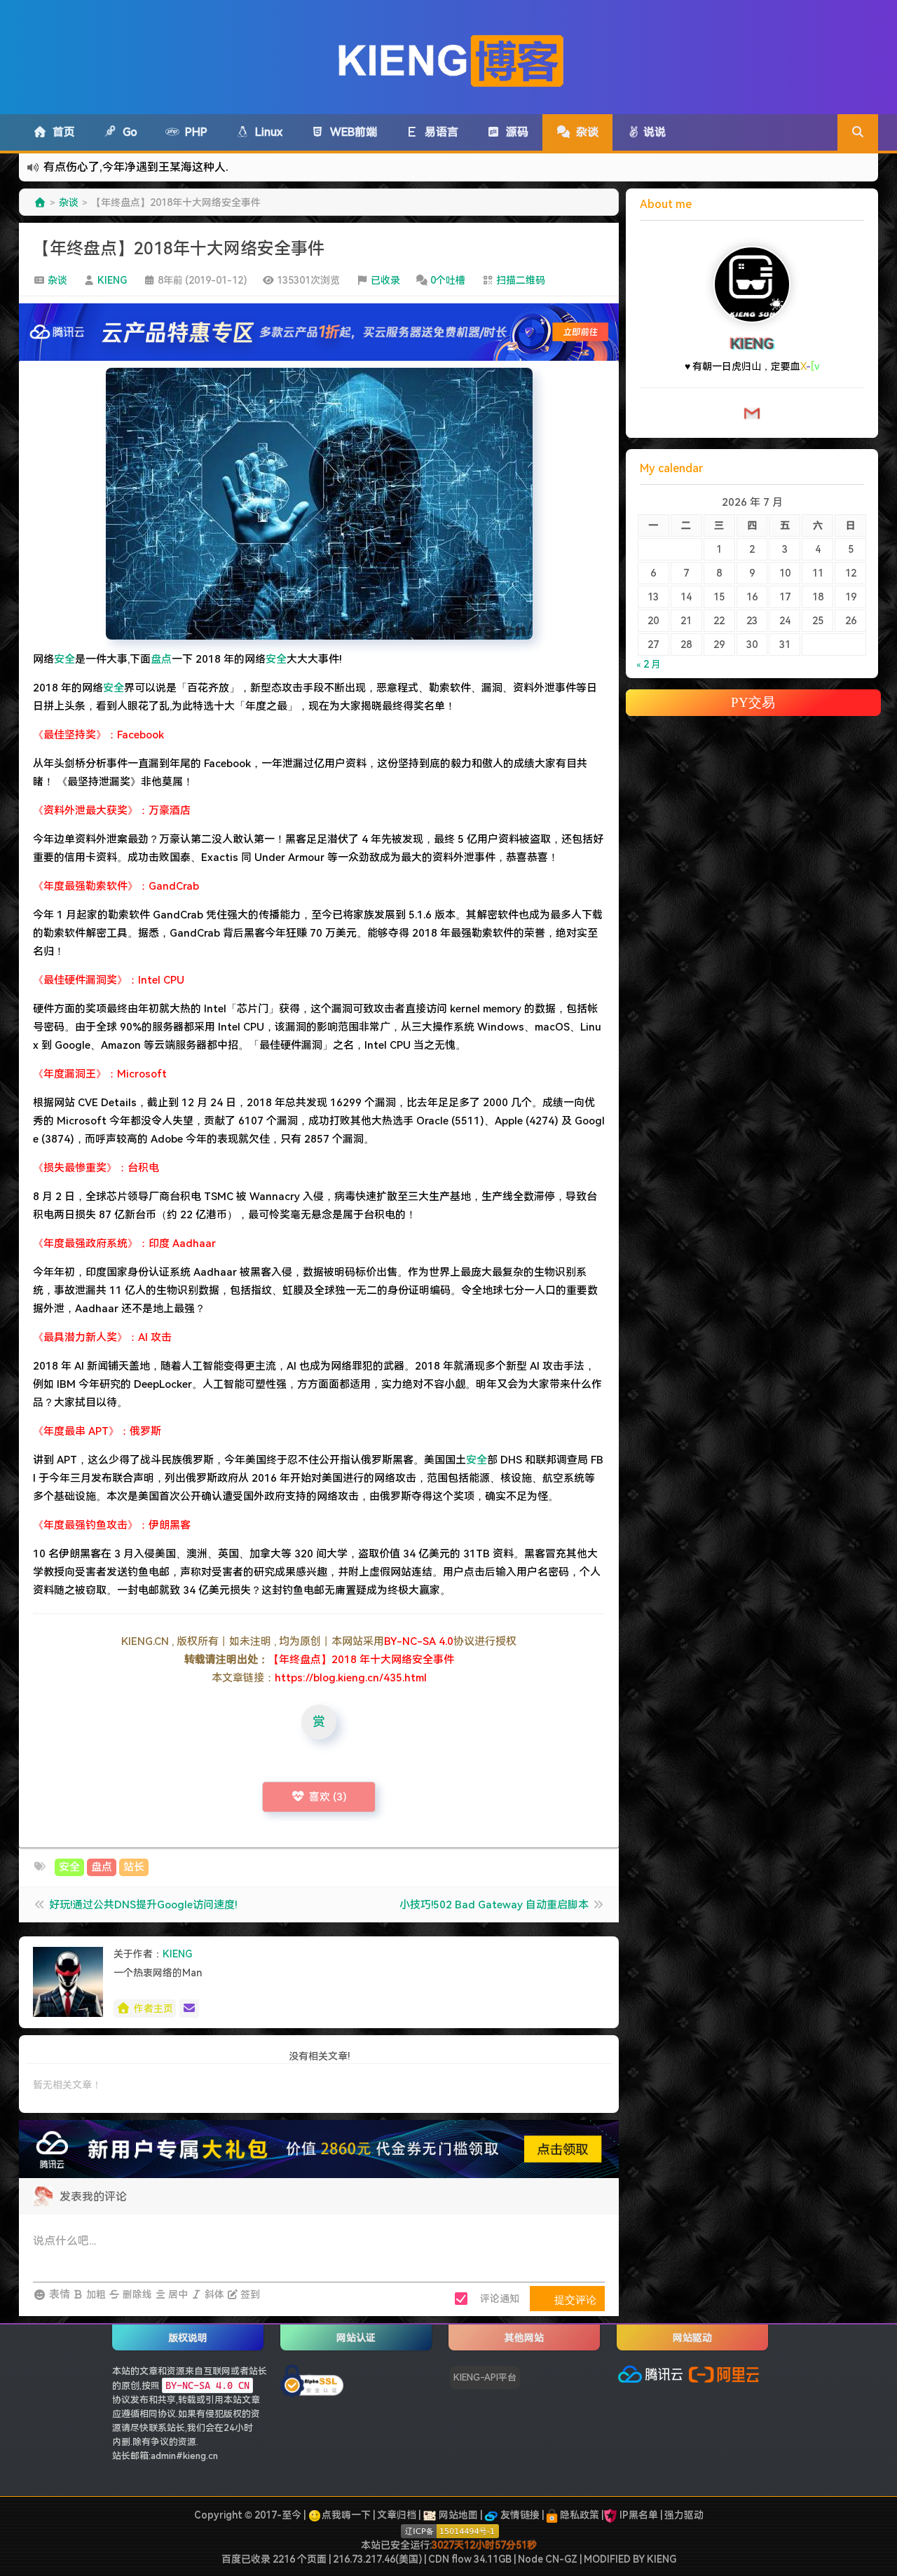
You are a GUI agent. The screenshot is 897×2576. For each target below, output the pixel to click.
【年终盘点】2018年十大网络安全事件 (179, 249)
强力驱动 (684, 2515)
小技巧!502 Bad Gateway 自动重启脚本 (494, 1905)
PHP (193, 132)
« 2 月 (649, 664)
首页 (61, 132)
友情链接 (519, 2515)
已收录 (385, 280)
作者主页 (153, 2009)
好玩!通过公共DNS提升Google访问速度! (143, 1905)
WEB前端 (351, 132)
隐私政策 (578, 2515)
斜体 (213, 2294)
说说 (653, 132)
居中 (177, 2294)
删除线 (136, 2294)
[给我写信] (189, 2009)
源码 (514, 132)
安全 (64, 659)
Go (127, 132)
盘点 (161, 659)
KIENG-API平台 (485, 2377)
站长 (134, 1867)
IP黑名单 (639, 2515)
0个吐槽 (448, 280)
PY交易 (753, 702)
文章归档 (397, 2515)
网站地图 (457, 2515)
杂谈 (584, 132)
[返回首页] (40, 202)
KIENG (112, 280)
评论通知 (500, 2299)
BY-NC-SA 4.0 (419, 1641)
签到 (249, 2294)
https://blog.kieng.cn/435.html (351, 1678)
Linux (266, 132)
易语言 (439, 132)
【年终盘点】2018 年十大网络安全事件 (361, 1660)
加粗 (95, 2294)
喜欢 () (328, 1797)
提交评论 (574, 2299)
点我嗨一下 (346, 2515)
